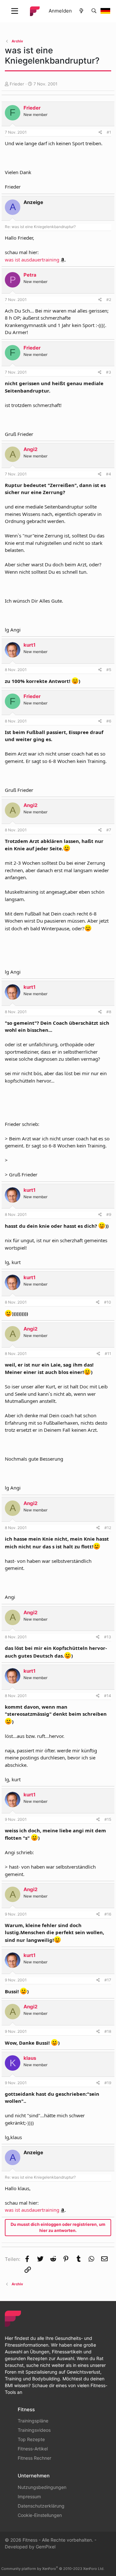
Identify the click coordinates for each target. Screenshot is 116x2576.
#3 (109, 372)
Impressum (29, 2496)
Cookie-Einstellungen (40, 2515)
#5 (109, 670)
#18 (108, 2031)
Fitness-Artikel (33, 2449)
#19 (108, 2083)
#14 (108, 1696)
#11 (108, 1354)
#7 (109, 830)
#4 (109, 474)
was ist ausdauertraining (32, 260)
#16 (108, 1914)
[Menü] (15, 11)
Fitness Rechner (34, 2458)
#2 (109, 300)
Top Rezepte (31, 2439)
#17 (108, 1980)
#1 (109, 132)
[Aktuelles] (81, 11)
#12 (108, 1528)
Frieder (17, 84)
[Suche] (94, 11)
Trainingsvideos (34, 2430)
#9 (109, 1214)
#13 (108, 1637)
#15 (108, 1819)
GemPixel (46, 2547)
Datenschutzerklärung (41, 2506)
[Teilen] (100, 132)
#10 (108, 1302)
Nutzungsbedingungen (42, 2487)
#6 (109, 721)
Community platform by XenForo (53, 2569)
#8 (109, 1012)
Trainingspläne (33, 2421)
